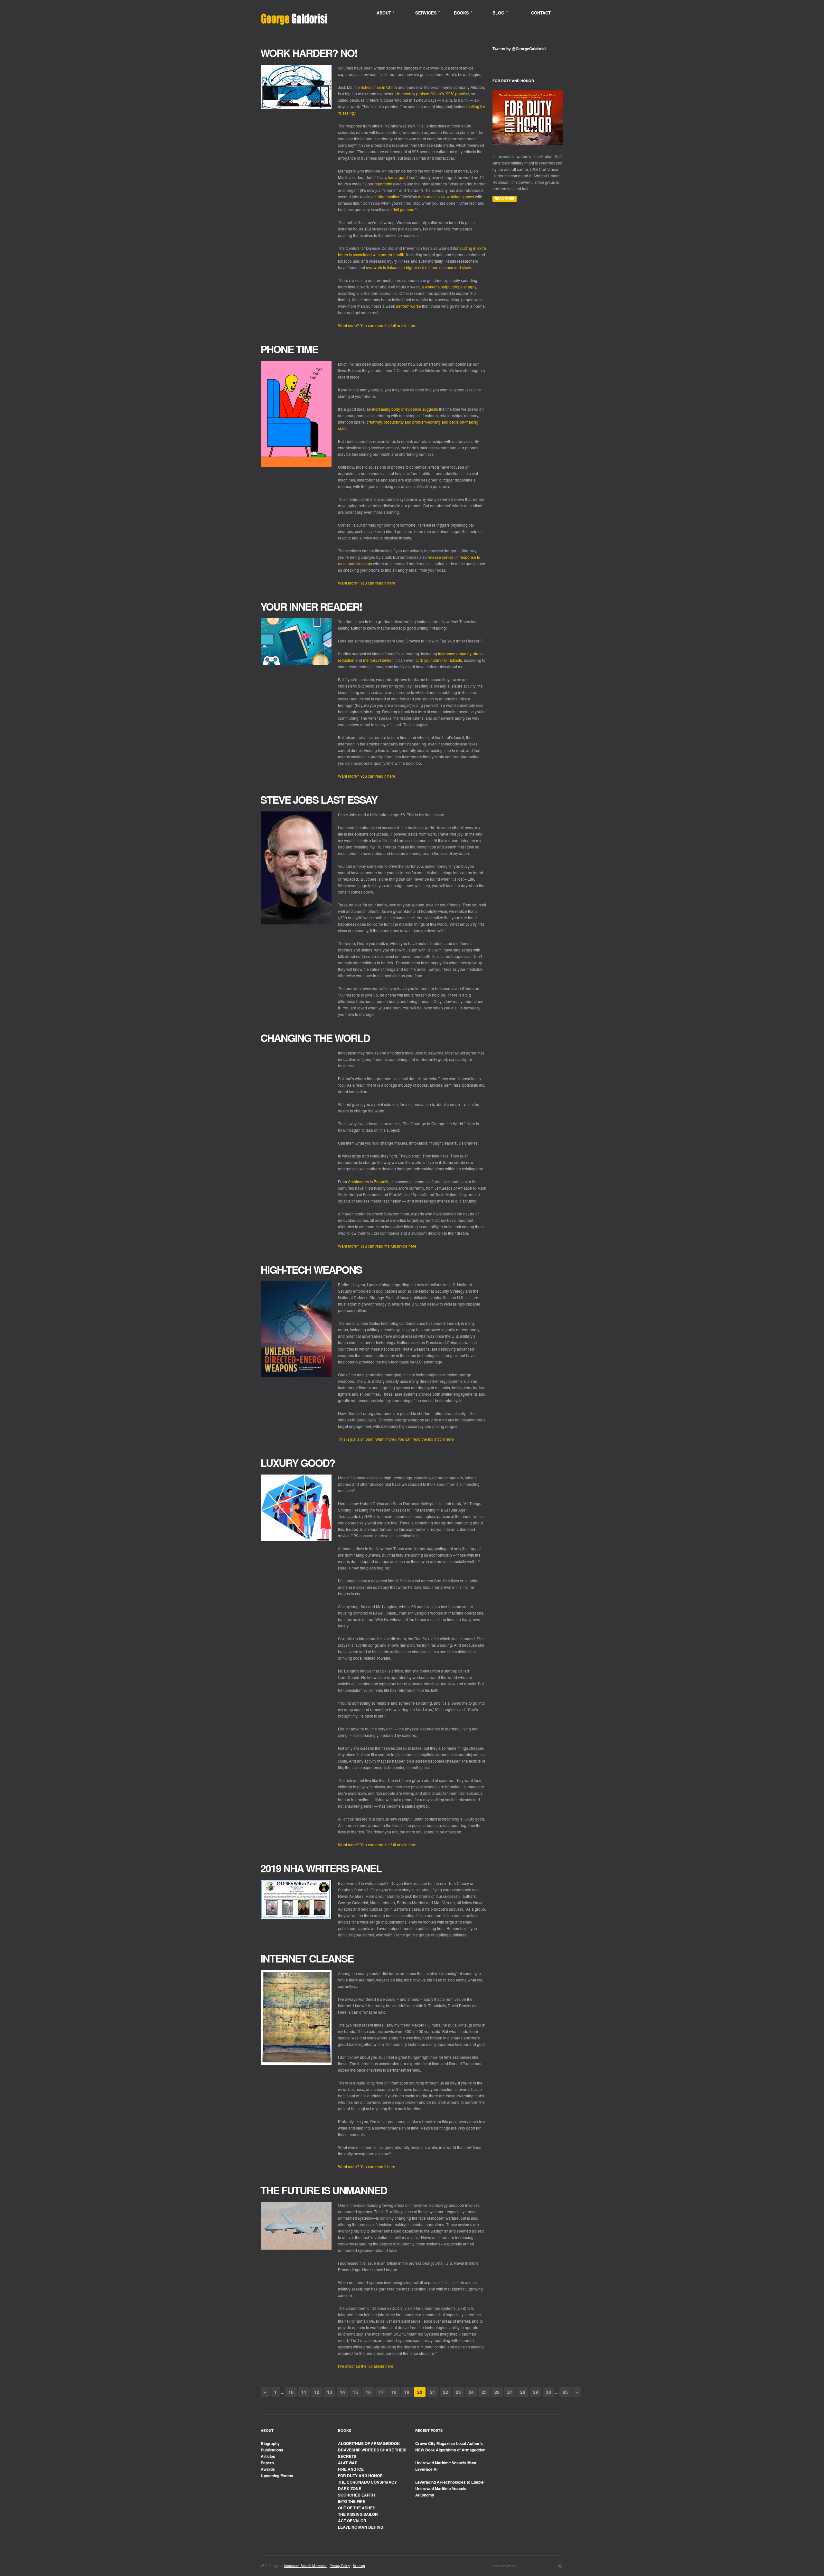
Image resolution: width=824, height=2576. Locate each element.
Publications (272, 2450)
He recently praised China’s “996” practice (432, 94)
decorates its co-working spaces (446, 197)
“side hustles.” (389, 197)
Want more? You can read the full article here (377, 325)
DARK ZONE (350, 2488)
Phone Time (289, 349)
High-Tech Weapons (311, 1269)
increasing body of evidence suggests (405, 409)
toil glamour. (405, 209)
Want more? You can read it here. (367, 776)
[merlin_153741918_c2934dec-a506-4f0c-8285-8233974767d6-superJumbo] (296, 87)
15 (355, 2392)
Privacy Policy (340, 2566)
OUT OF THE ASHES (357, 2508)
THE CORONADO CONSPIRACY (367, 2482)
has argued (398, 177)
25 (484, 2392)
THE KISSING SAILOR (358, 2514)
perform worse (409, 306)
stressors (364, 563)
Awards (268, 2469)
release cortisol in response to (454, 557)
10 (291, 2392)
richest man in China (379, 87)
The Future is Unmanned (324, 2190)
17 (381, 2392)
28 (523, 2392)
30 (548, 2392)
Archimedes (358, 1181)
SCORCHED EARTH (356, 2495)
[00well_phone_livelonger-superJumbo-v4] (296, 414)
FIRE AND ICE (351, 2469)
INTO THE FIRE (352, 2501)
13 (330, 2392)
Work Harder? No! (309, 53)
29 (536, 2392)
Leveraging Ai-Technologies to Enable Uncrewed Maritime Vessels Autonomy (449, 2488)
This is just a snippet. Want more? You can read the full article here (396, 1439)
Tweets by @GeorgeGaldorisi (519, 49)
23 (458, 2392)
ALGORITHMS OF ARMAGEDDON (369, 2443)
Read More (505, 199)
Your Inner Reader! (311, 606)
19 (407, 2392)
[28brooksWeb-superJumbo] (296, 2018)
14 (342, 2392)
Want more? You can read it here (367, 583)
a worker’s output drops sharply (449, 287)
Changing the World (315, 1038)
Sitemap (359, 2566)
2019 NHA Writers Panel (321, 1868)
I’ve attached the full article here (366, 2366)
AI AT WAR (348, 2463)
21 (433, 2392)
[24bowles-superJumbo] (296, 1508)
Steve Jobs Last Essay (319, 800)
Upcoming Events (277, 2476)
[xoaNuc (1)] (296, 1900)
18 (394, 2392)
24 (471, 2392)
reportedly (383, 184)
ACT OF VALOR (352, 2521)
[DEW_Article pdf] (296, 1329)
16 (368, 2392)
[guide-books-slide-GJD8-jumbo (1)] (296, 642)
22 (445, 2392)
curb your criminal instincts (439, 660)
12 (317, 2392)
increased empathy (455, 654)
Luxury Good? (298, 1463)
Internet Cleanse (307, 1958)
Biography (270, 2443)
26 (497, 2392)
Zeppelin (382, 1181)
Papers (267, 2463)
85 (565, 2392)
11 (304, 2392)
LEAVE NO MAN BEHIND (361, 2527)
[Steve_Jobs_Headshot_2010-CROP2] (296, 868)
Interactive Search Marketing (305, 2566)
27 (510, 2392)
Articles (268, 2456)
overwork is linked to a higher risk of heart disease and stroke (419, 267)
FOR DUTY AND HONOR (360, 2476)
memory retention (378, 660)
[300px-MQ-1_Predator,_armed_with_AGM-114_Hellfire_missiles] (296, 2226)
